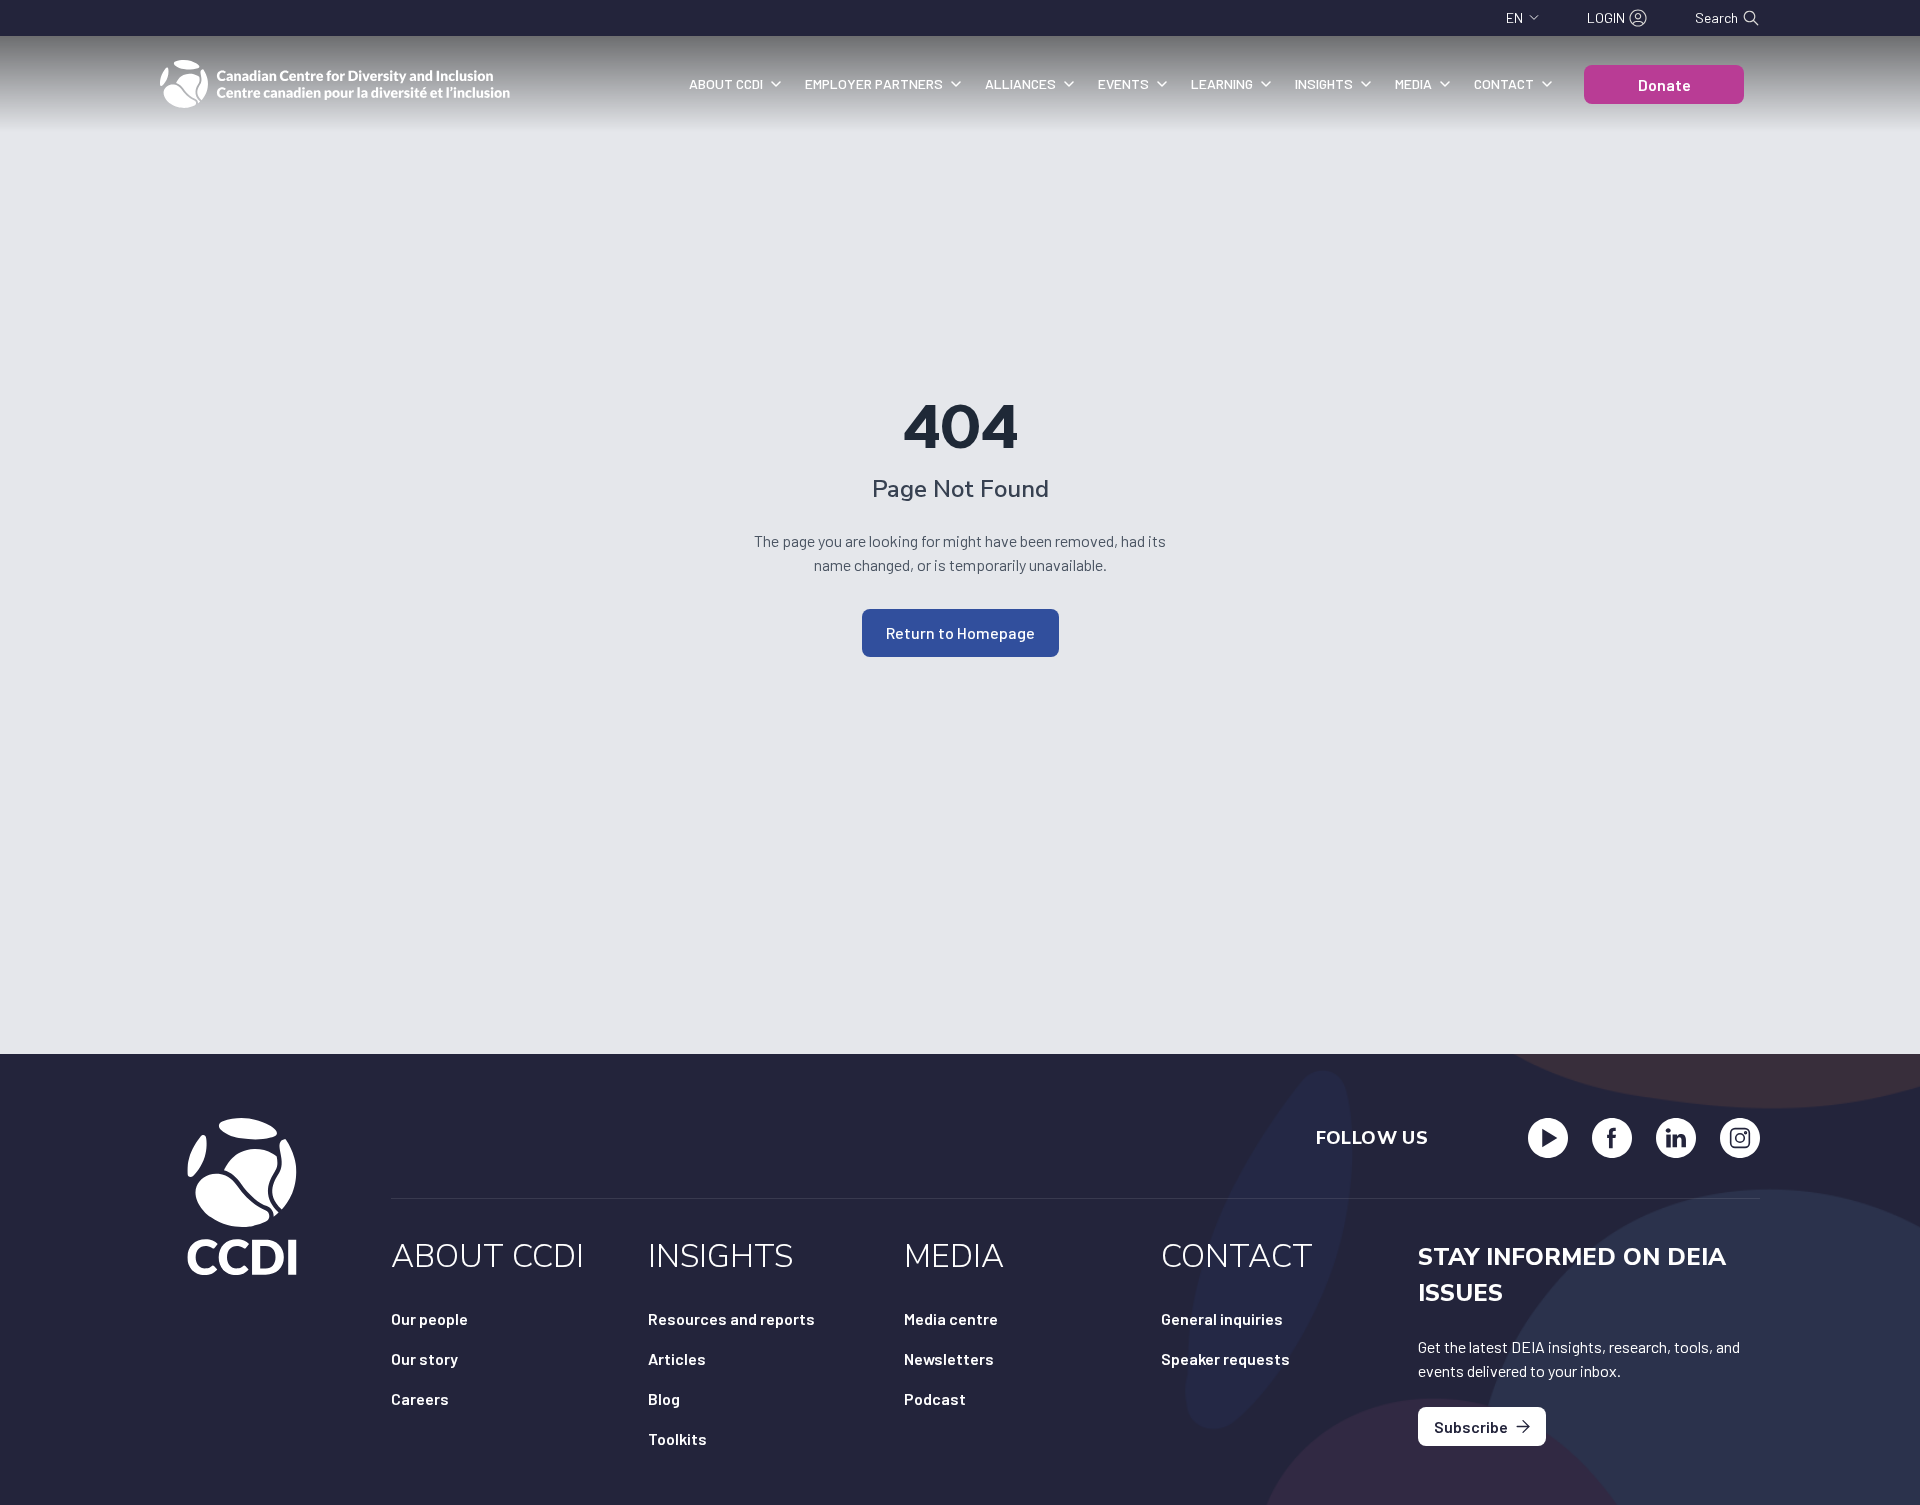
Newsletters (949, 1358)
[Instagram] (1740, 1138)
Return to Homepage (960, 632)
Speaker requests (1225, 1358)
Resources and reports (731, 1318)
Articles (677, 1358)
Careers (420, 1398)
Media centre (951, 1318)
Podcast (935, 1398)
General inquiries (1222, 1318)
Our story (424, 1358)
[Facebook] (1612, 1138)
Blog (664, 1398)
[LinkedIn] (1676, 1138)
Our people (429, 1318)
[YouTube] (1548, 1138)
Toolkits (677, 1438)
